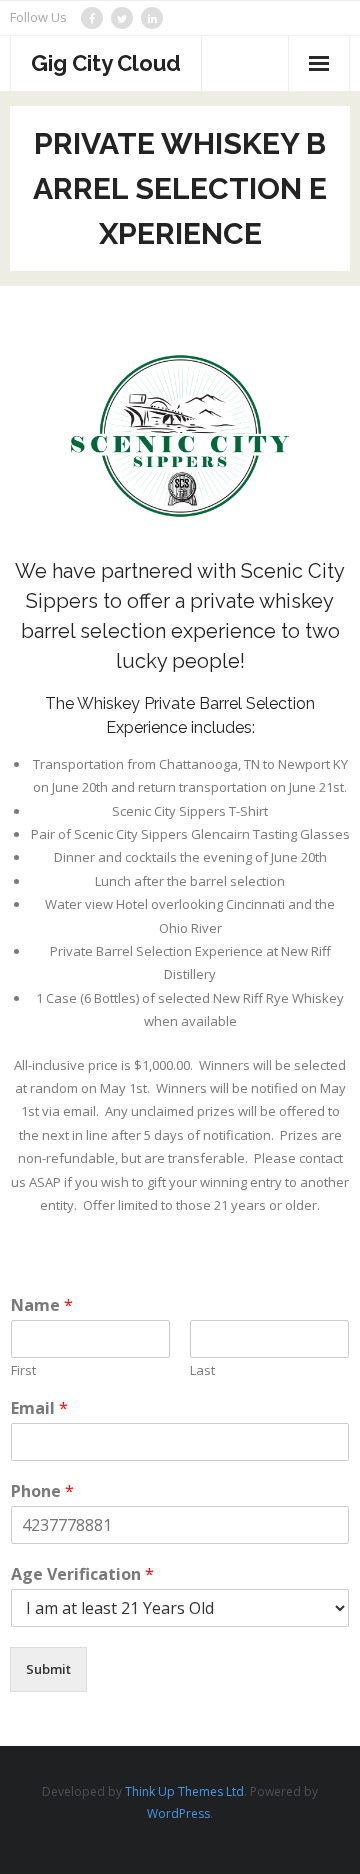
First (23, 1370)
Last (202, 1370)
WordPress (178, 1813)
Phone (42, 1491)
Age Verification (82, 1574)
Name (42, 1305)
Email (39, 1408)
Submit (48, 1669)
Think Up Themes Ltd (184, 1791)
